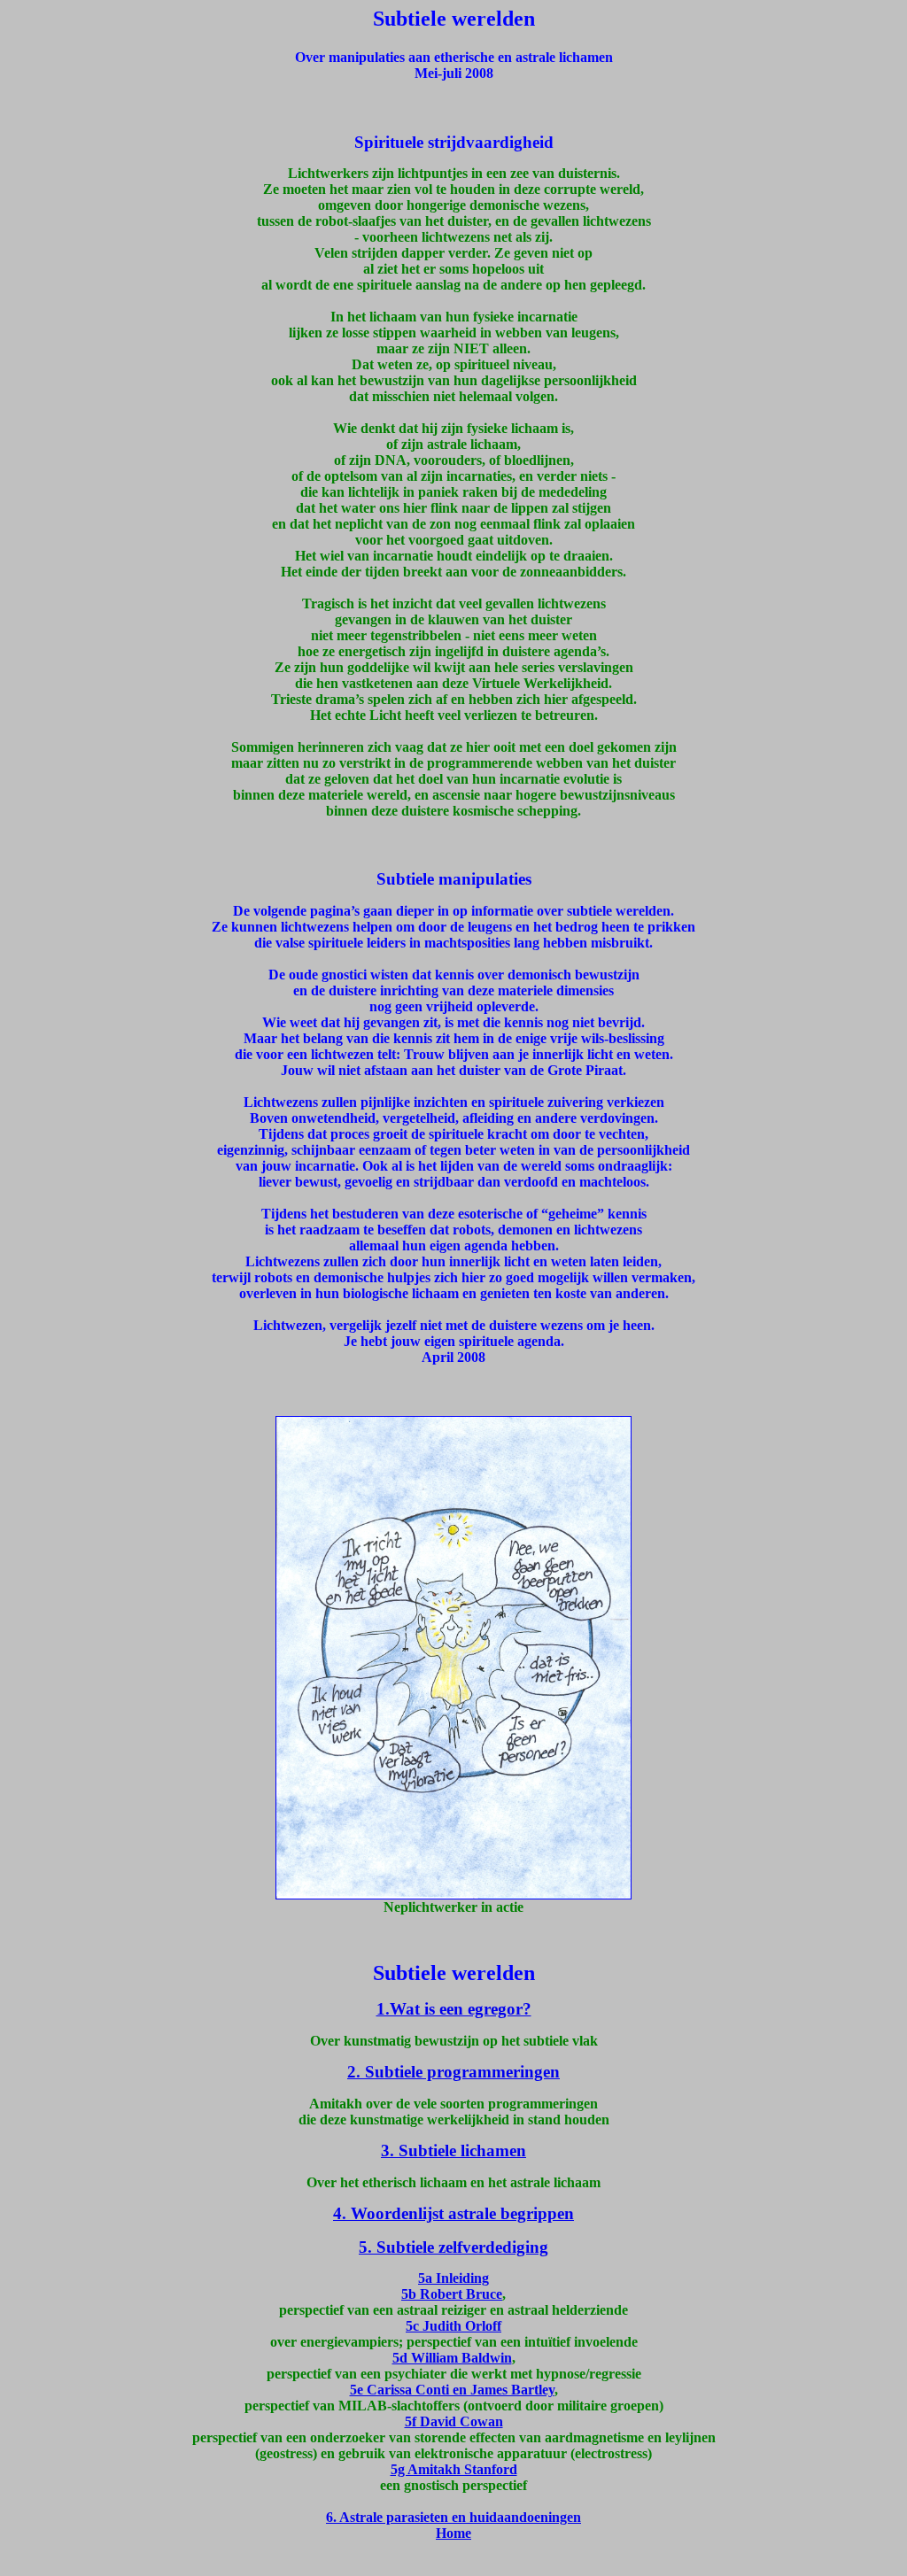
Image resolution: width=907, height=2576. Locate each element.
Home (453, 2533)
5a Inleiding (453, 2278)
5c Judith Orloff (453, 2326)
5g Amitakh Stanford (454, 2469)
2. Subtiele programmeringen (453, 2072)
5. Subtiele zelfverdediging (453, 2247)
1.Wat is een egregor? (454, 2009)
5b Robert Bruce (452, 2294)
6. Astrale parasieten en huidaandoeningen (453, 2517)
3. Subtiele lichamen (453, 2151)
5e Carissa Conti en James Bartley (452, 2390)
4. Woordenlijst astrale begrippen (453, 2213)
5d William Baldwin (452, 2358)
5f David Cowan (454, 2421)
